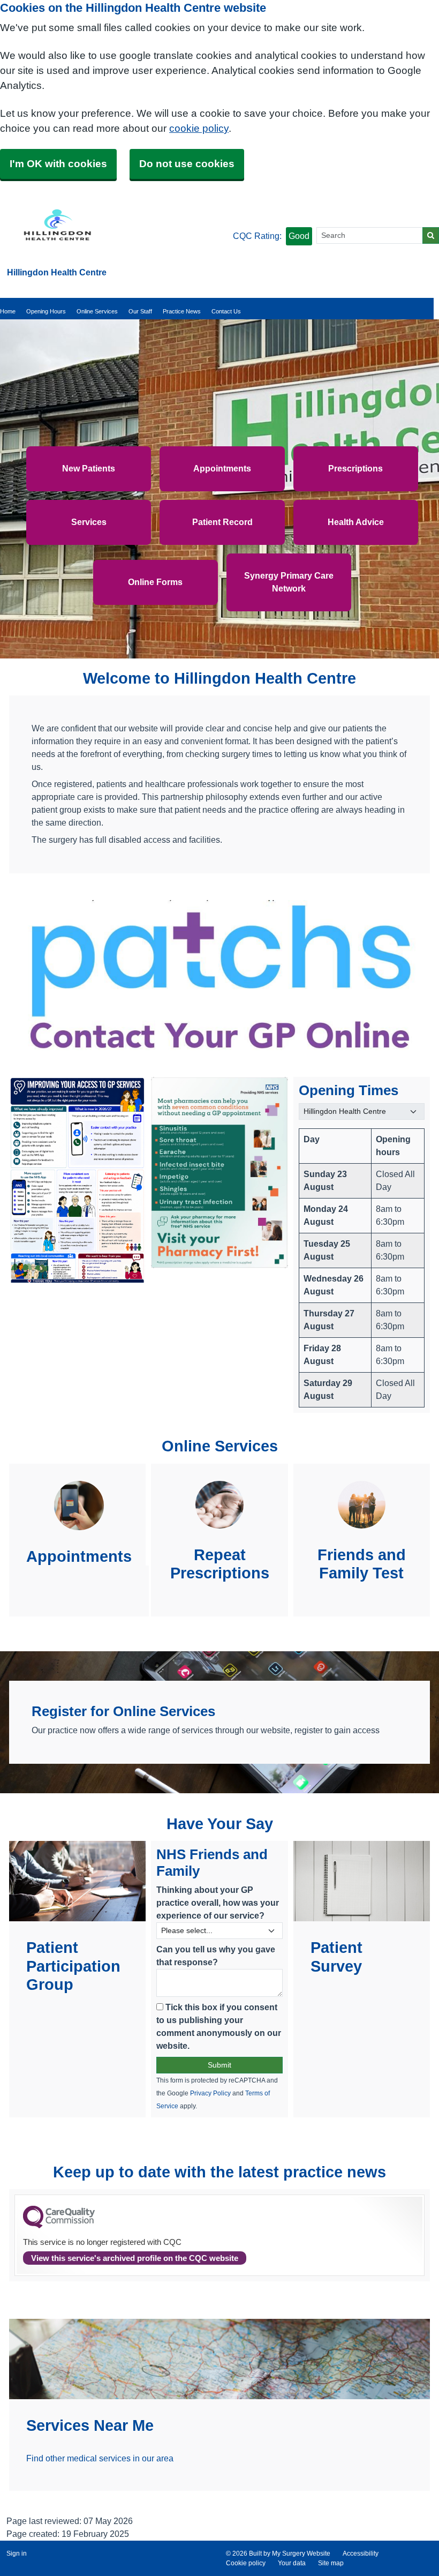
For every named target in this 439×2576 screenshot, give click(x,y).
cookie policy (199, 128)
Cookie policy (246, 2563)
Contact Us (226, 311)
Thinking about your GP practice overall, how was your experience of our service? (218, 1903)
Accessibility (361, 2553)
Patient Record (222, 522)
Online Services (97, 311)
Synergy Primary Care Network (289, 582)
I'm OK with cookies (58, 164)
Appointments (222, 469)
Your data (292, 2563)
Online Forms (155, 582)
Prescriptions (355, 469)
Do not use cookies (187, 164)
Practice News (182, 311)
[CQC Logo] (59, 2226)
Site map (331, 2563)
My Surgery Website (301, 2553)
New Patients (89, 469)
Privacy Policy (210, 2093)
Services (89, 522)
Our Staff (140, 311)
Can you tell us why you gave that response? (216, 1956)
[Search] (431, 235)
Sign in (17, 2553)
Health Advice (356, 522)
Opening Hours (46, 311)
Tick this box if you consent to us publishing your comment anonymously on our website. (219, 2027)
